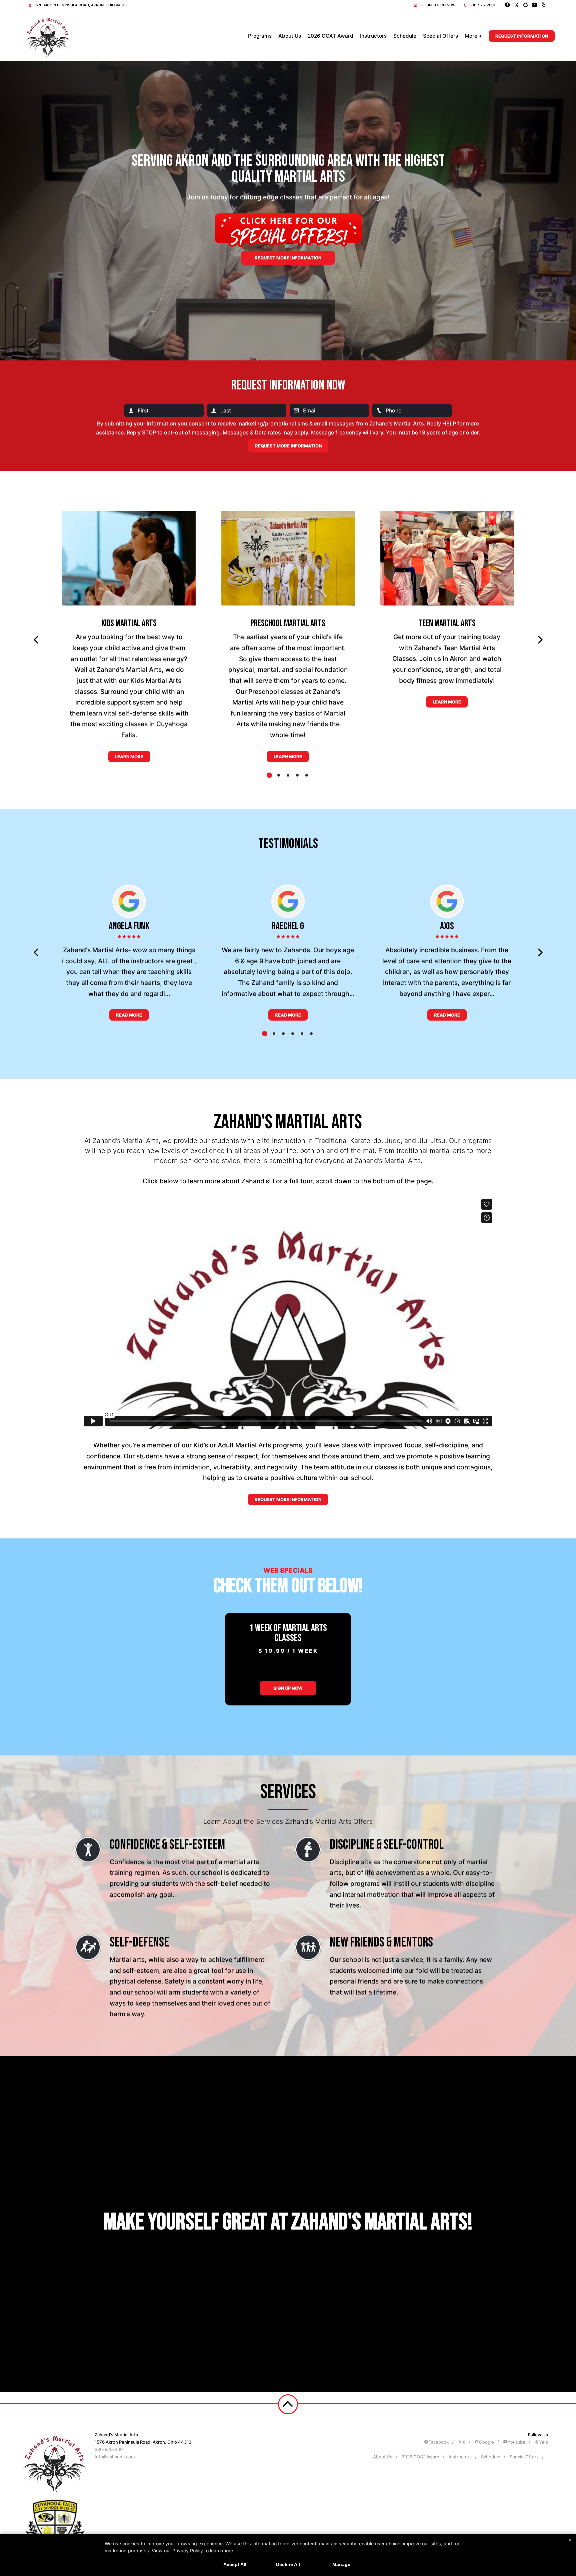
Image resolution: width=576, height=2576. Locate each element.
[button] (36, 640)
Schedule (405, 36)
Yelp (543, 2442)
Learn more (129, 757)
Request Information (522, 36)
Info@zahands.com (115, 2457)
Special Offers (440, 36)
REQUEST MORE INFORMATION (288, 1499)
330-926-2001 (482, 5)
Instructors (373, 36)
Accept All (235, 2564)
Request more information (288, 258)
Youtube (516, 2442)
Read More (129, 1015)
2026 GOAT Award (330, 36)
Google (486, 2442)
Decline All (288, 2564)
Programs (260, 36)
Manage (341, 2564)
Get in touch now (437, 5)
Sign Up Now (288, 1688)
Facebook (438, 2442)
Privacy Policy (188, 2550)
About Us (290, 36)
